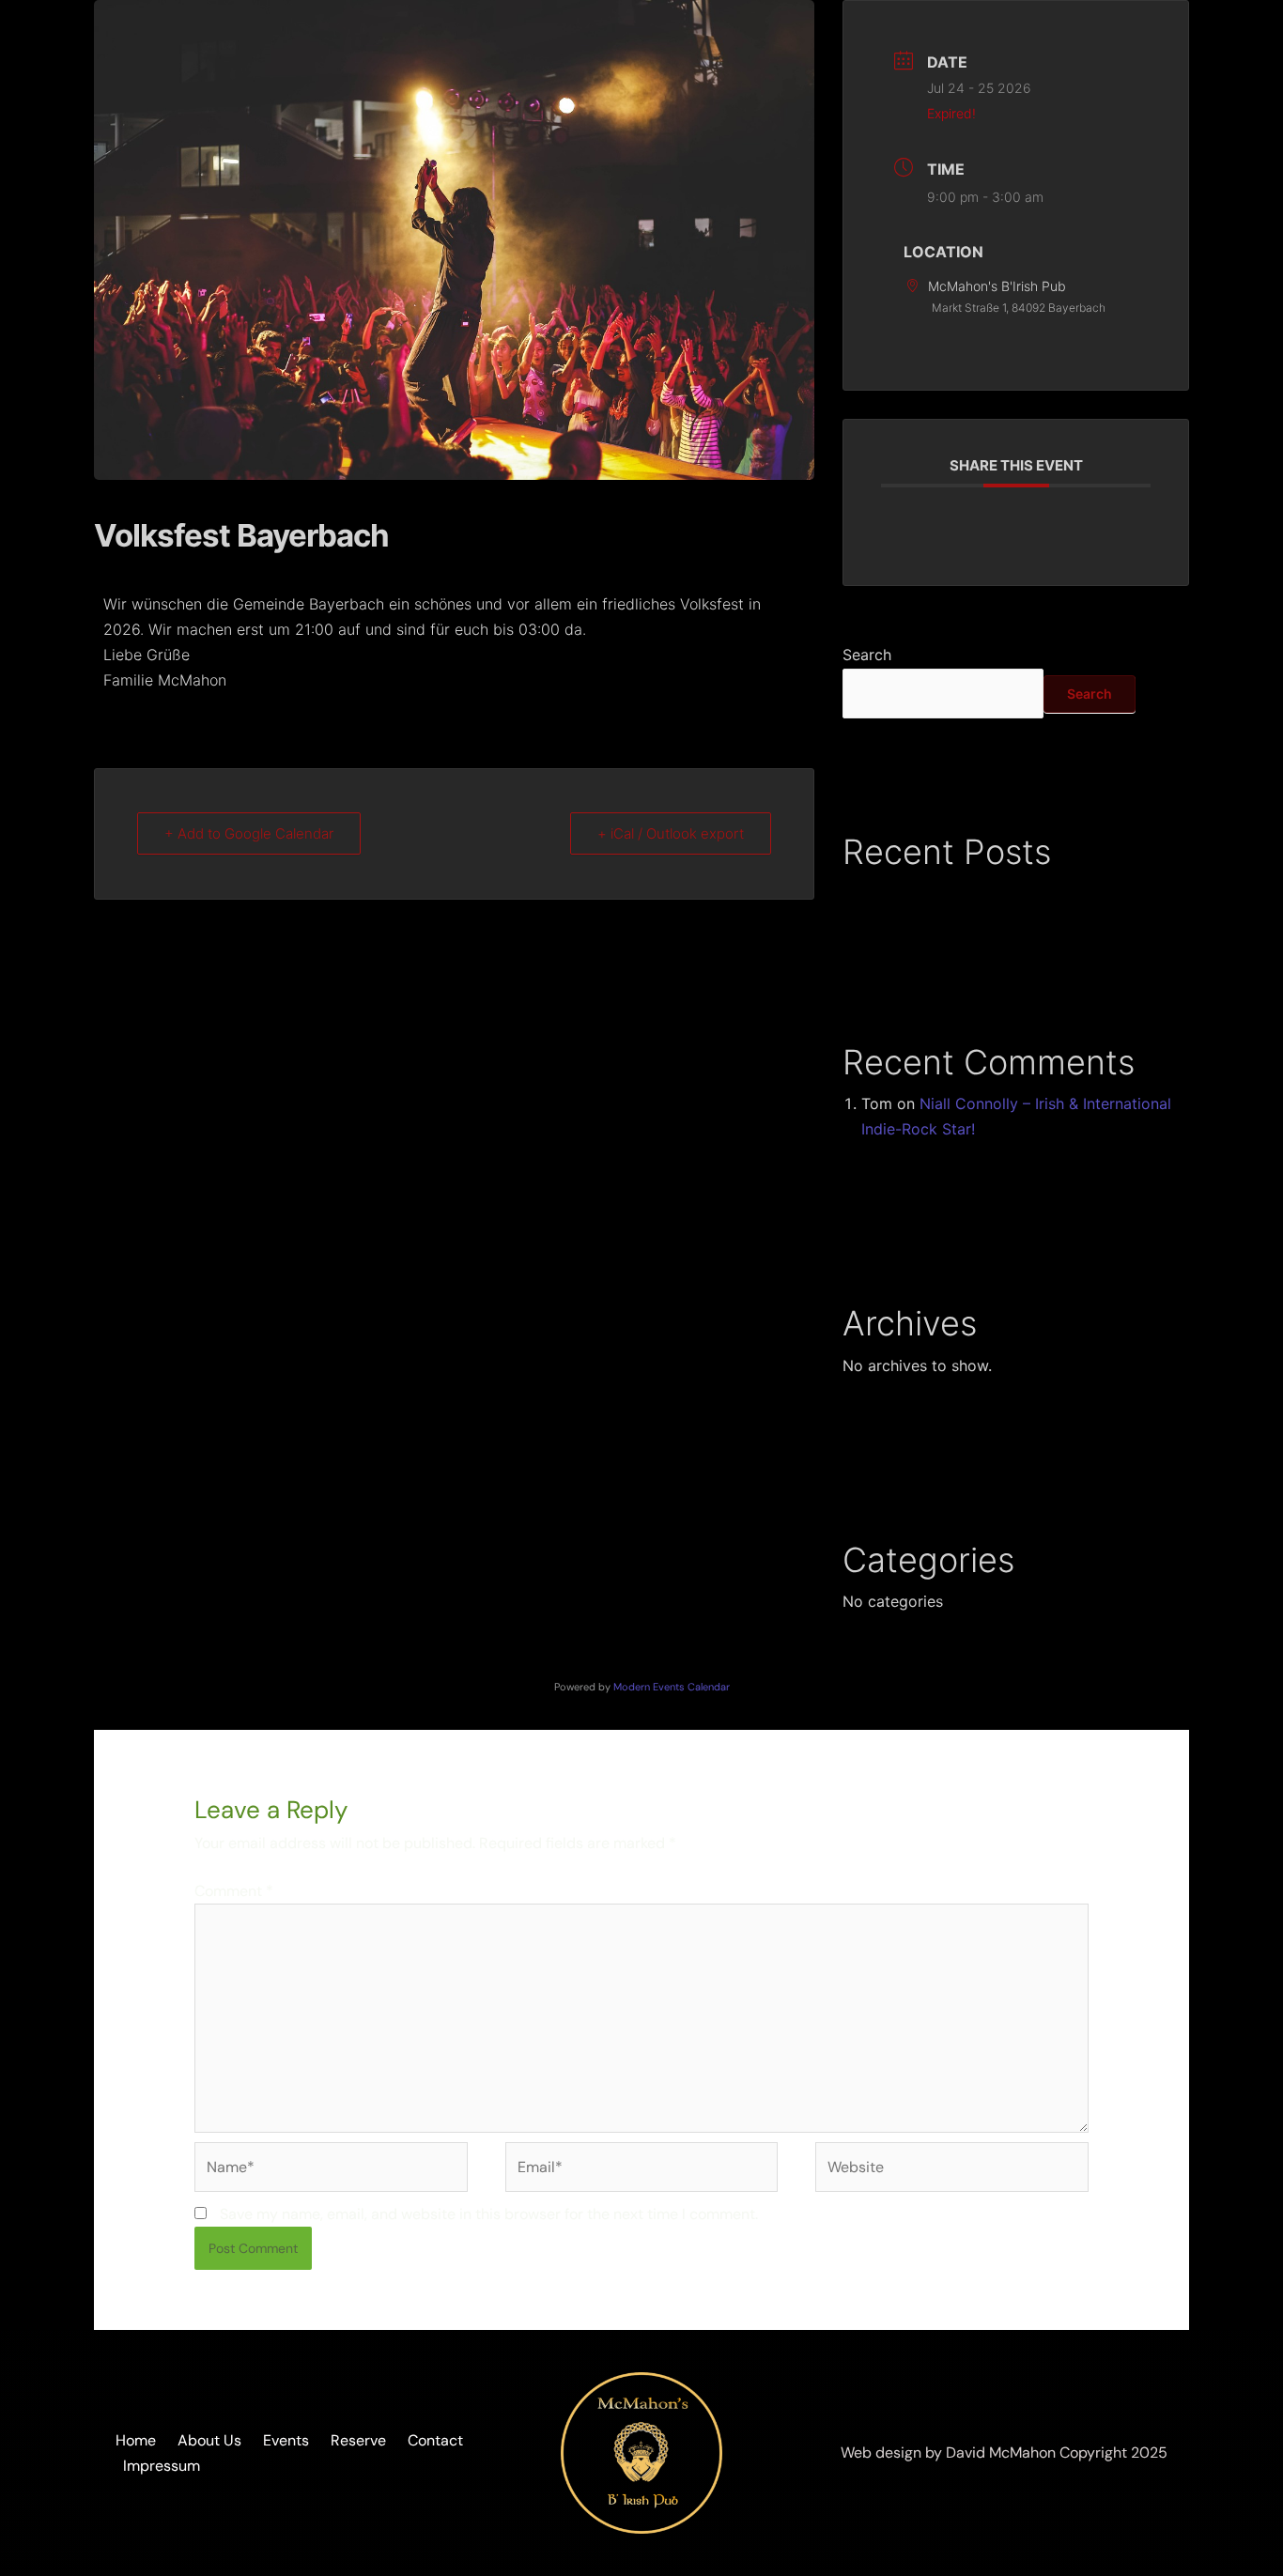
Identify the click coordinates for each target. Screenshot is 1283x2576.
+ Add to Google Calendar (249, 833)
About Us (209, 2440)
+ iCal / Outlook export (671, 833)
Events (286, 2440)
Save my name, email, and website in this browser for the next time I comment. (489, 2214)
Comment (234, 1891)
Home (136, 2440)
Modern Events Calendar (672, 1687)
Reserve (358, 2440)
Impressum (162, 2466)
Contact (435, 2440)
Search (867, 655)
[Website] (952, 2171)
